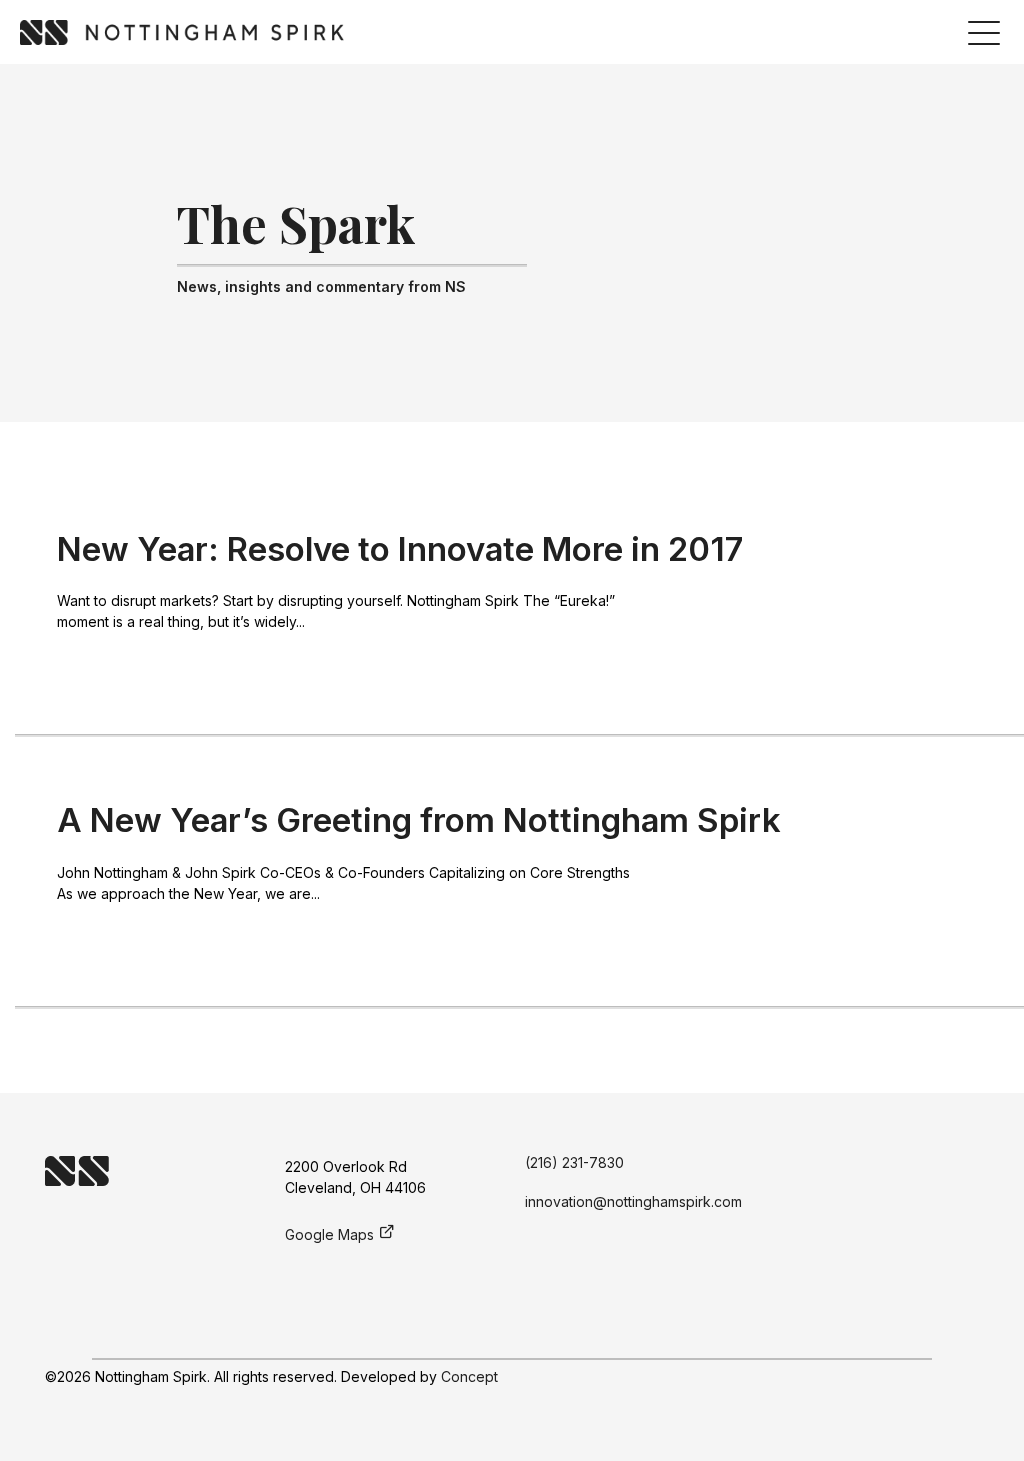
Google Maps (329, 1234)
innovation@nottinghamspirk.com (633, 1201)
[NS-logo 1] (182, 32)
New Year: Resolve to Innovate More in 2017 (400, 549)
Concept (469, 1376)
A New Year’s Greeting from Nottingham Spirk (419, 820)
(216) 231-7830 (574, 1162)
